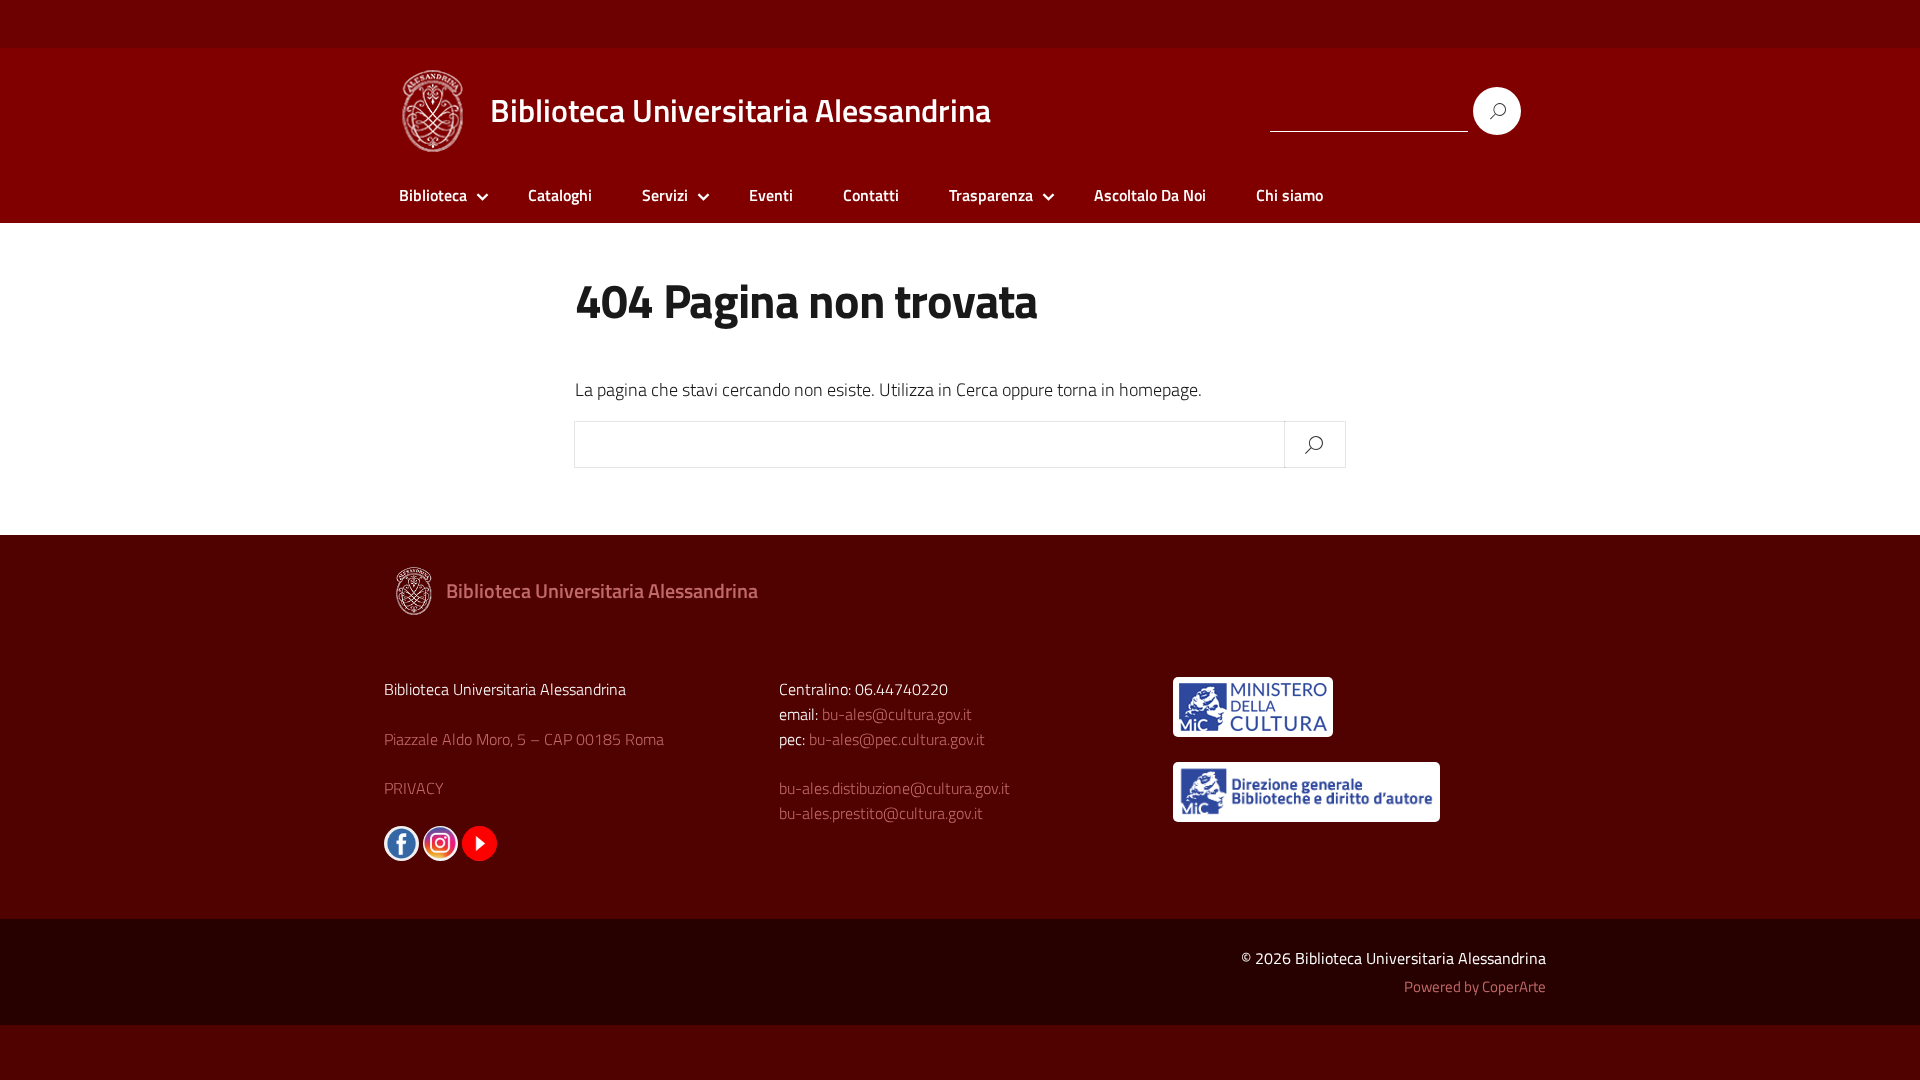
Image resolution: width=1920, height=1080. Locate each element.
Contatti (871, 195)
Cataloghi (560, 195)
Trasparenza (991, 195)
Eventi (771, 195)
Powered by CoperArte (1475, 986)
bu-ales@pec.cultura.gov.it (897, 739)
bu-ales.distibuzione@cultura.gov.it (894, 788)
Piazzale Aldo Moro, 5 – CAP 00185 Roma (524, 739)
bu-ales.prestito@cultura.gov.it (881, 813)
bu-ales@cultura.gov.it (897, 714)
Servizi (665, 195)
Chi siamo (1289, 195)
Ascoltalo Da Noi (1150, 195)
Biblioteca (433, 195)
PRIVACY (414, 788)
